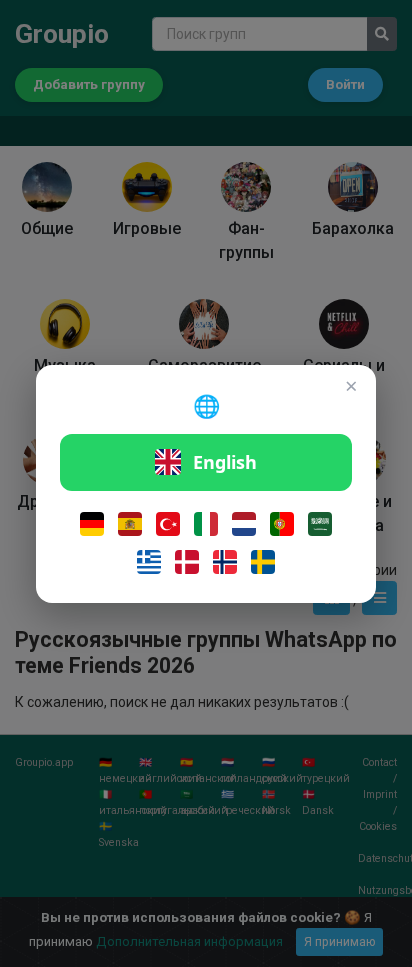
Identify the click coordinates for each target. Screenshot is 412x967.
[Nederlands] (244, 524)
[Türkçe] (168, 524)
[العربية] (320, 524)
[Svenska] (263, 562)
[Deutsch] (92, 524)
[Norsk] (225, 562)
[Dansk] (187, 562)
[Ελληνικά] (149, 562)
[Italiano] (206, 524)
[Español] (130, 524)
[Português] (282, 524)
